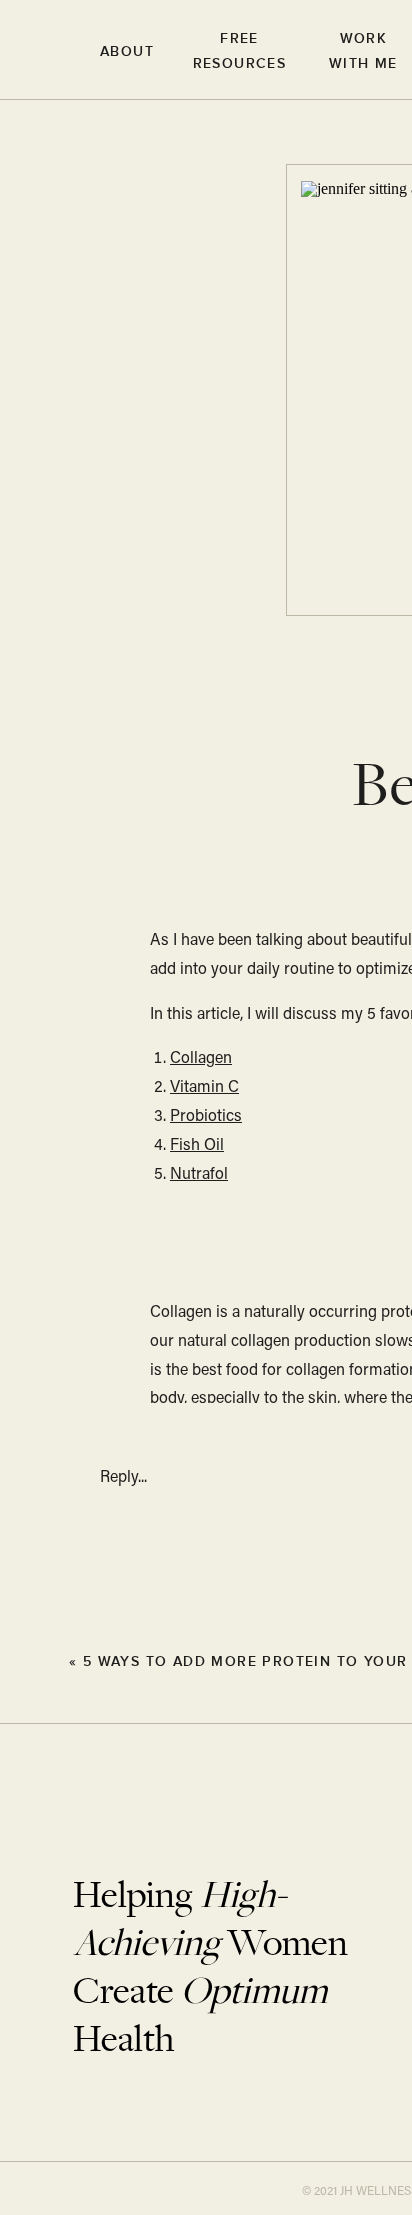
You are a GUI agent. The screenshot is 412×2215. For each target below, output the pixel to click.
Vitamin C (204, 1088)
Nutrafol (199, 1175)
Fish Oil (197, 1146)
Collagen (201, 1059)
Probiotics (206, 1117)
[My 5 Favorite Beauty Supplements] (40, 1660)
